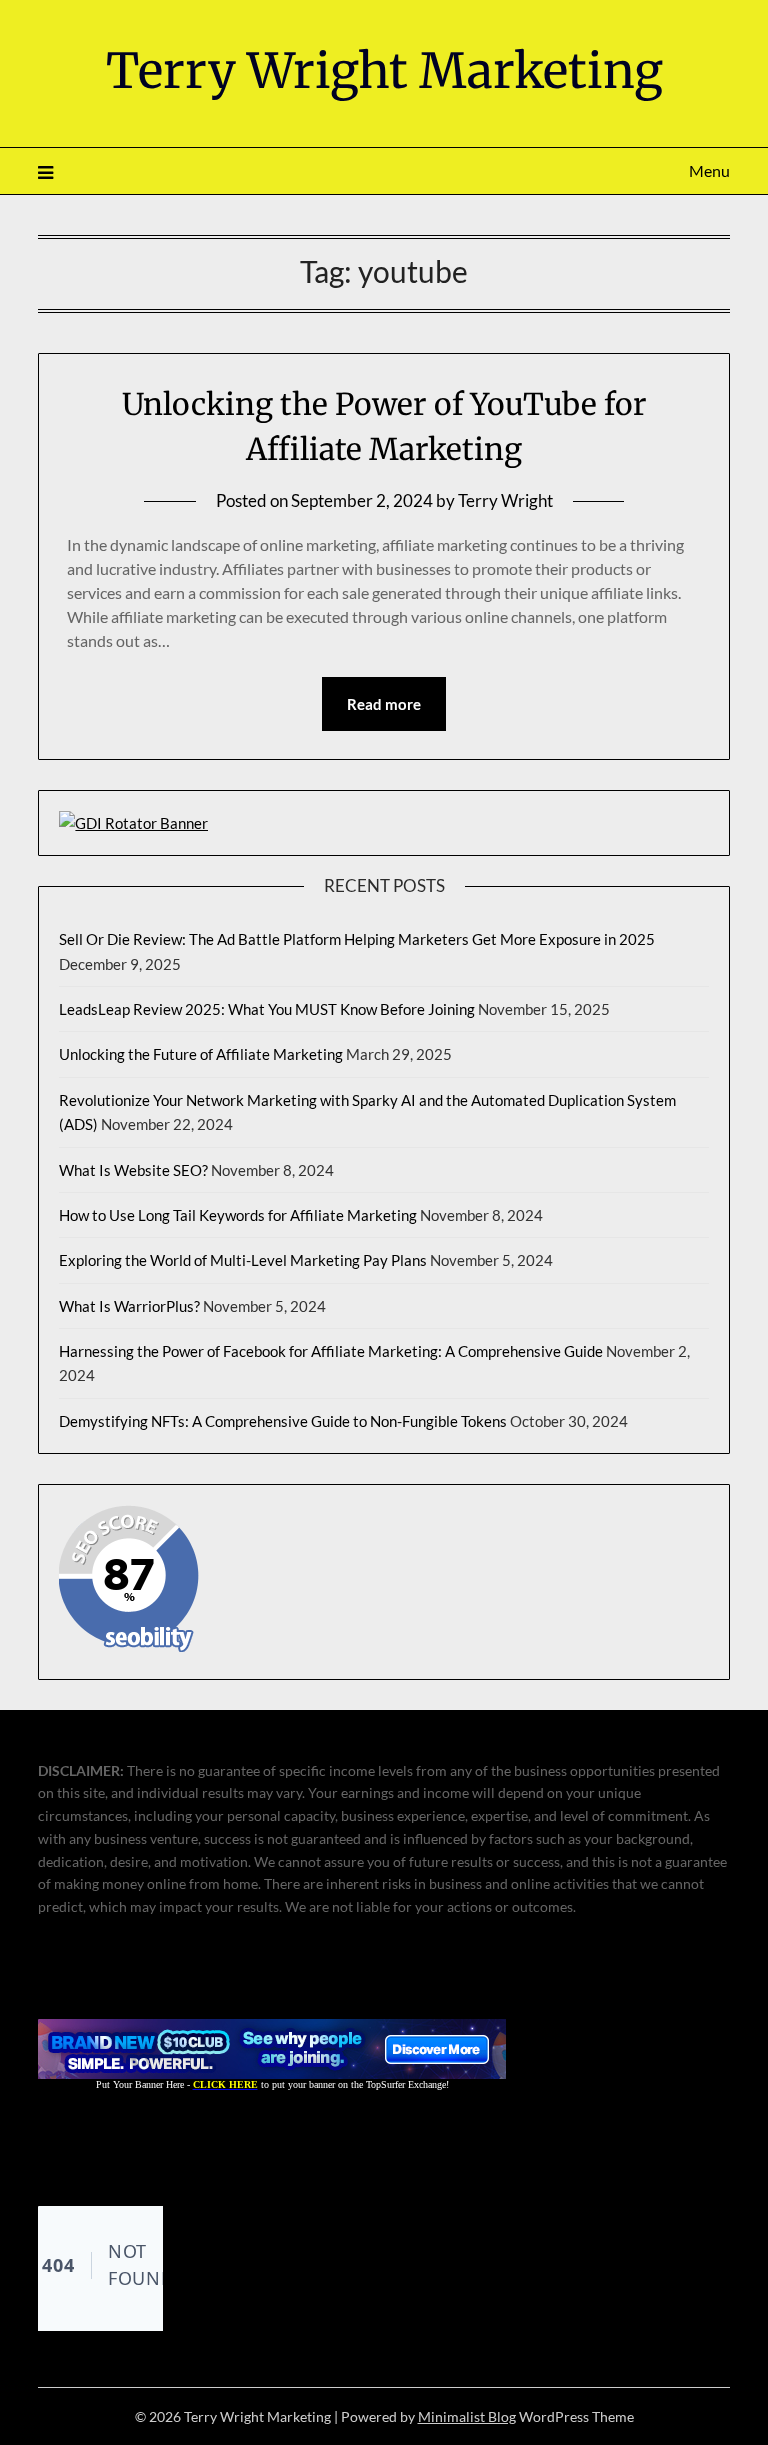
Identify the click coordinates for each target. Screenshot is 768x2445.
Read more (384, 704)
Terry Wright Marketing (384, 71)
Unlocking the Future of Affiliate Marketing (201, 1054)
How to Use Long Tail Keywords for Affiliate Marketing (238, 1215)
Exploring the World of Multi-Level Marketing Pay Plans (243, 1260)
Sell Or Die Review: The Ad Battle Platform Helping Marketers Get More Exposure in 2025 (357, 939)
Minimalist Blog (467, 2416)
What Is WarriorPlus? (129, 1306)
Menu (709, 170)
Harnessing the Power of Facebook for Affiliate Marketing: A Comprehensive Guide (331, 1351)
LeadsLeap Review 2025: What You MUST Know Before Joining (267, 1009)
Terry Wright (505, 500)
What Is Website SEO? (133, 1170)
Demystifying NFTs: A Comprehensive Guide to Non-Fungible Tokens (283, 1421)
